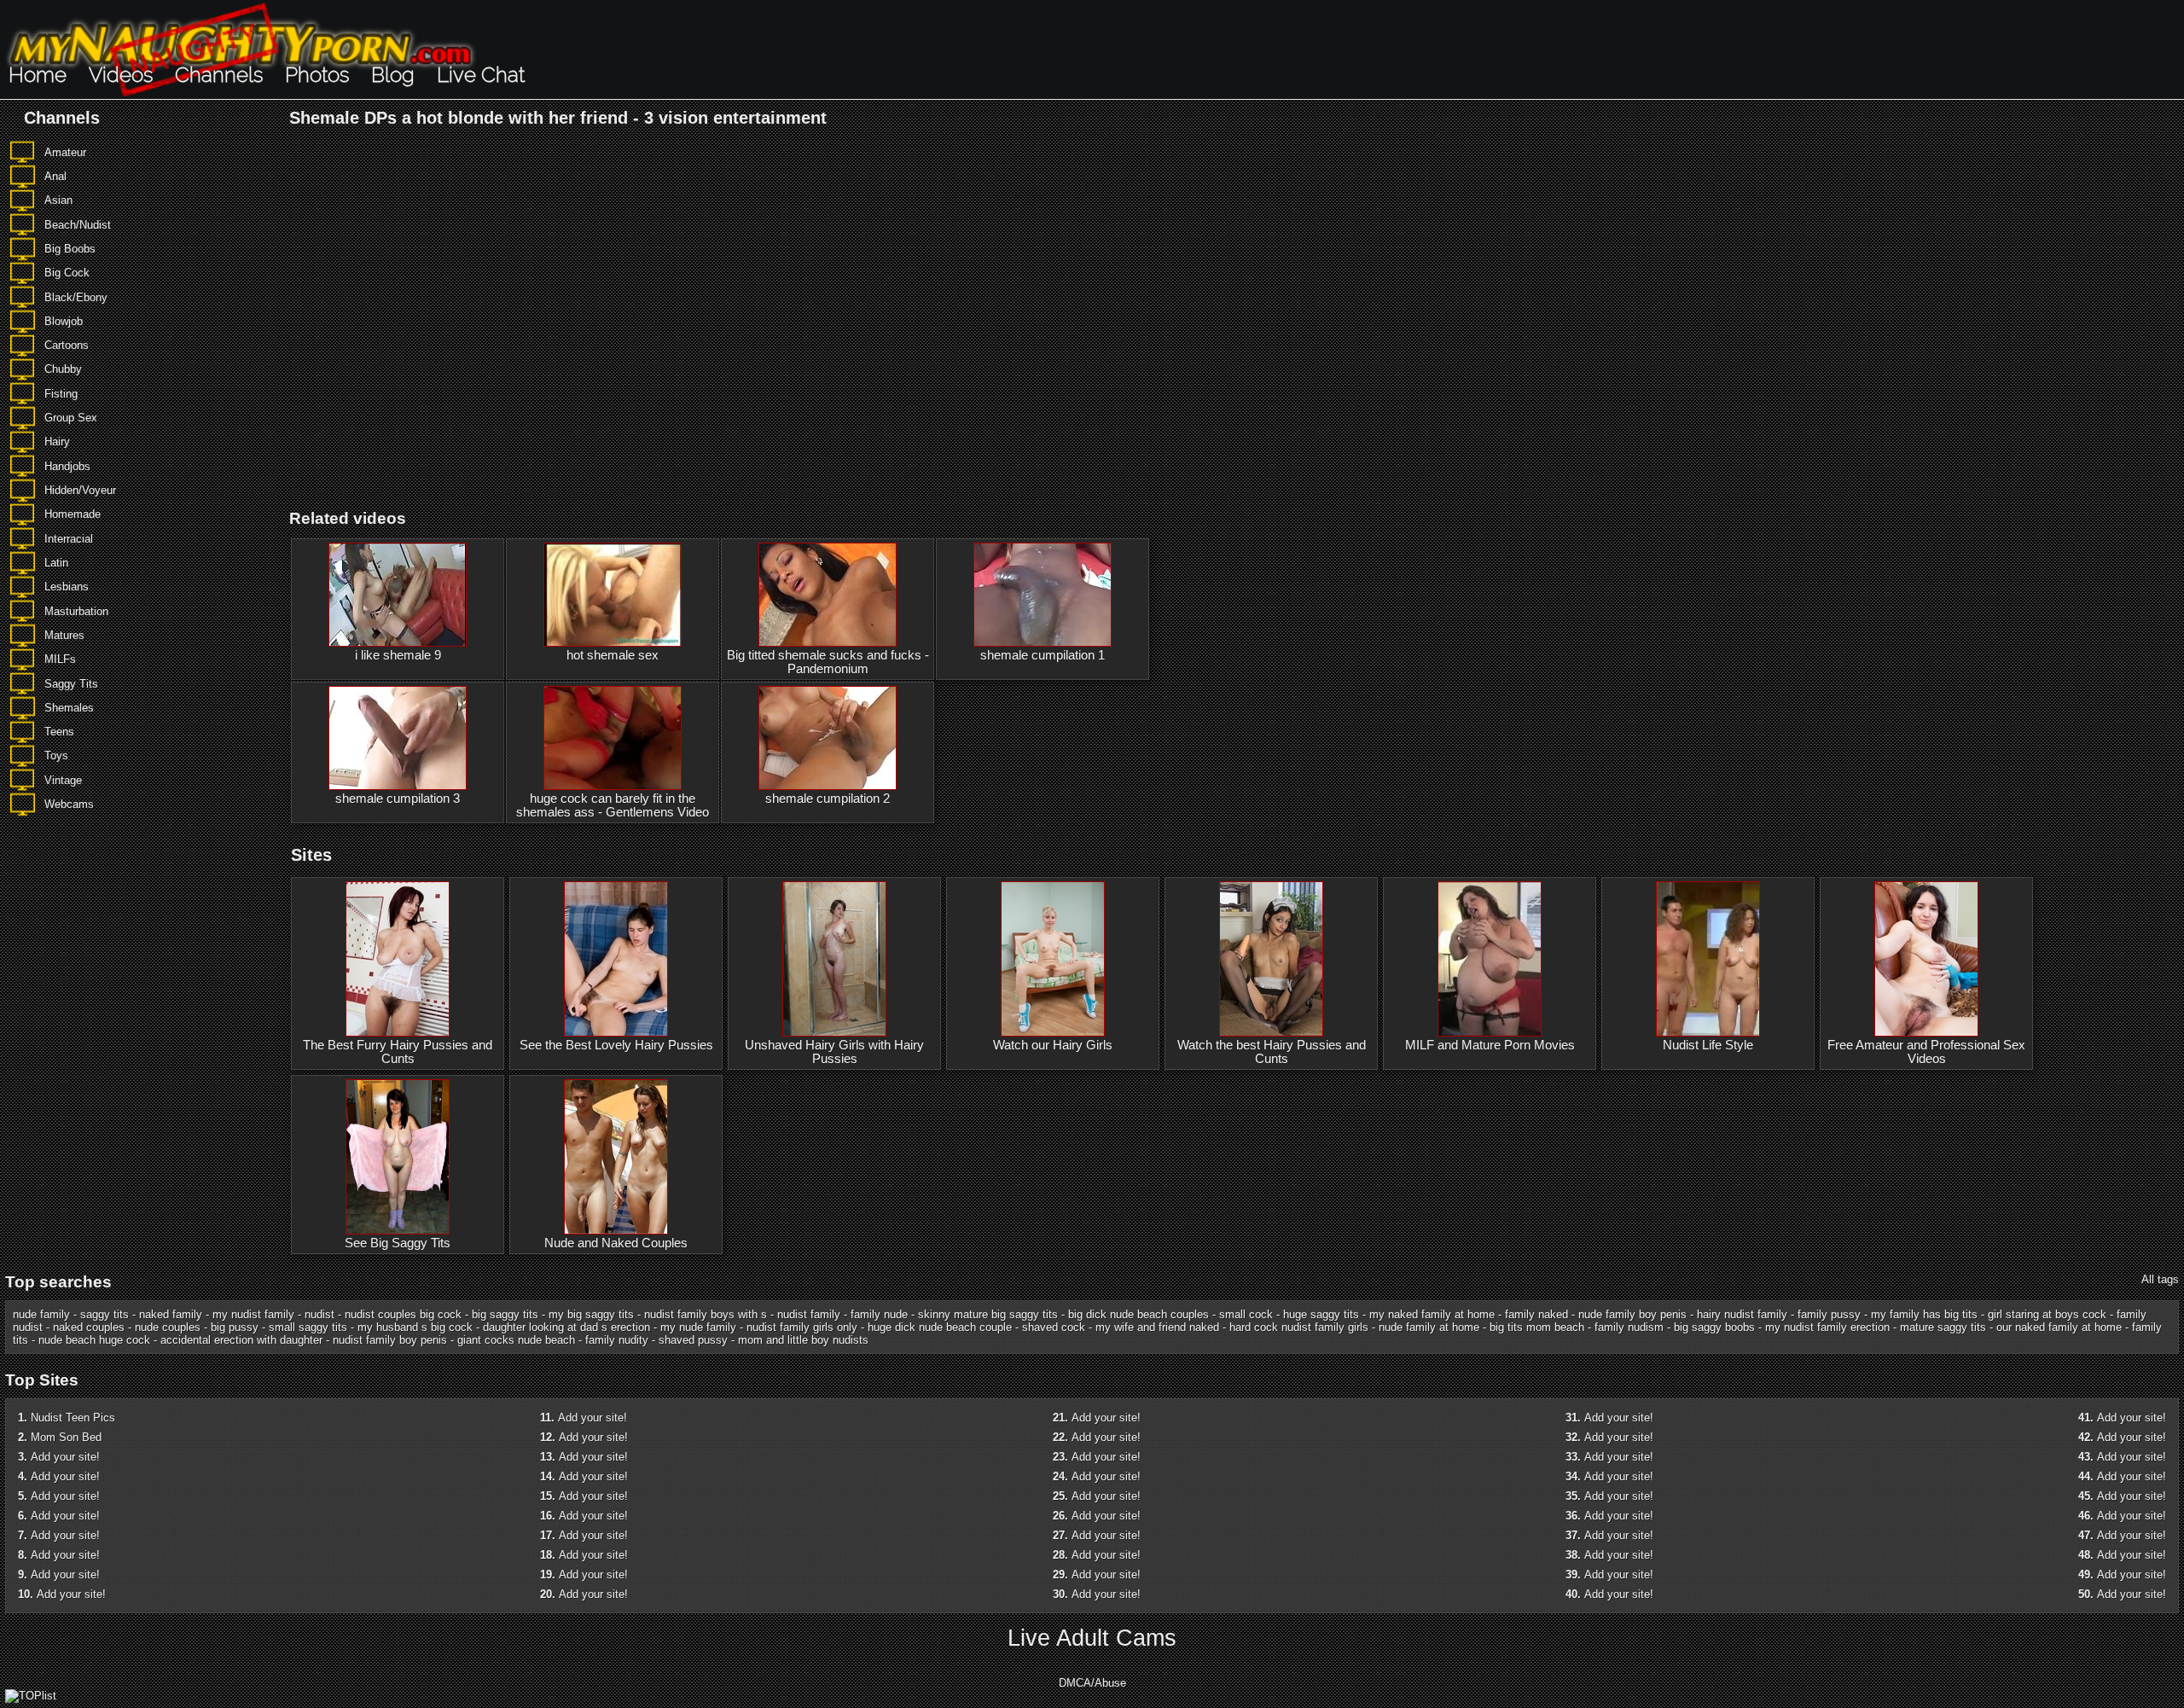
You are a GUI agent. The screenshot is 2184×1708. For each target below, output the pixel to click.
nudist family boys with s (706, 1314)
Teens (59, 732)
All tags (2160, 1279)
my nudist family (253, 1314)
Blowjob (64, 321)
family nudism (1629, 1327)
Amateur (65, 152)
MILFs (60, 659)
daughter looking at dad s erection (566, 1327)
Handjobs (67, 466)
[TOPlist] (31, 1696)
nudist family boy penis (390, 1340)
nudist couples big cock (403, 1314)
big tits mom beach (1537, 1327)
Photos (317, 75)
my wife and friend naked (1157, 1327)
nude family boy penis (1632, 1314)
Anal (55, 176)
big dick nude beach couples (1138, 1314)
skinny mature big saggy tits (988, 1314)
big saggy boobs (1714, 1327)
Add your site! (65, 1457)
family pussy (1829, 1314)
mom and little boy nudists (803, 1340)
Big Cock (67, 273)
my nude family (698, 1327)
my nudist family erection (1827, 1327)
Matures (64, 635)
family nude (879, 1314)
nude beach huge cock (94, 1340)
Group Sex (71, 418)
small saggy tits (308, 1327)
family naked (1536, 1314)
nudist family (809, 1314)
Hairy (57, 442)
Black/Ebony (76, 297)
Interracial (69, 539)
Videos (121, 75)
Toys (56, 755)
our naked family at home (2059, 1327)
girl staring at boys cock (2047, 1314)
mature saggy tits (1943, 1327)
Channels (219, 75)
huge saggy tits (1321, 1314)
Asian (58, 200)
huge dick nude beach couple (940, 1327)
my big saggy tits (591, 1314)
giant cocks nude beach (516, 1340)
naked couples (89, 1327)
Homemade (73, 514)
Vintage (63, 780)
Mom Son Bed (66, 1437)
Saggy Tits (71, 684)
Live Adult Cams (1092, 1638)
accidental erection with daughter (241, 1340)
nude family (41, 1314)
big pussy (235, 1327)
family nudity (617, 1340)
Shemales (69, 708)
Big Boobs (70, 249)
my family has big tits (1924, 1314)
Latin (56, 563)
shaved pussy (693, 1340)
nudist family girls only (802, 1327)
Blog (393, 75)
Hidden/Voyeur (80, 490)
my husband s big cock (415, 1327)
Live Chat (481, 75)
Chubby (63, 369)
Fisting (61, 394)
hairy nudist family (1742, 1314)
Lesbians (67, 587)
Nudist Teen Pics (73, 1418)
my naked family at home (1432, 1314)
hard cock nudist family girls (1299, 1327)
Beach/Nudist (78, 225)
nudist (319, 1314)
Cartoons (67, 345)
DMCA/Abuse (1092, 1683)
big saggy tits (505, 1314)
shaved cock (1054, 1327)
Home (38, 75)
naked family (171, 1314)
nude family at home (1429, 1327)
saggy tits (105, 1314)
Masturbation (76, 611)
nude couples (168, 1327)
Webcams (69, 804)
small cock (1246, 1314)
